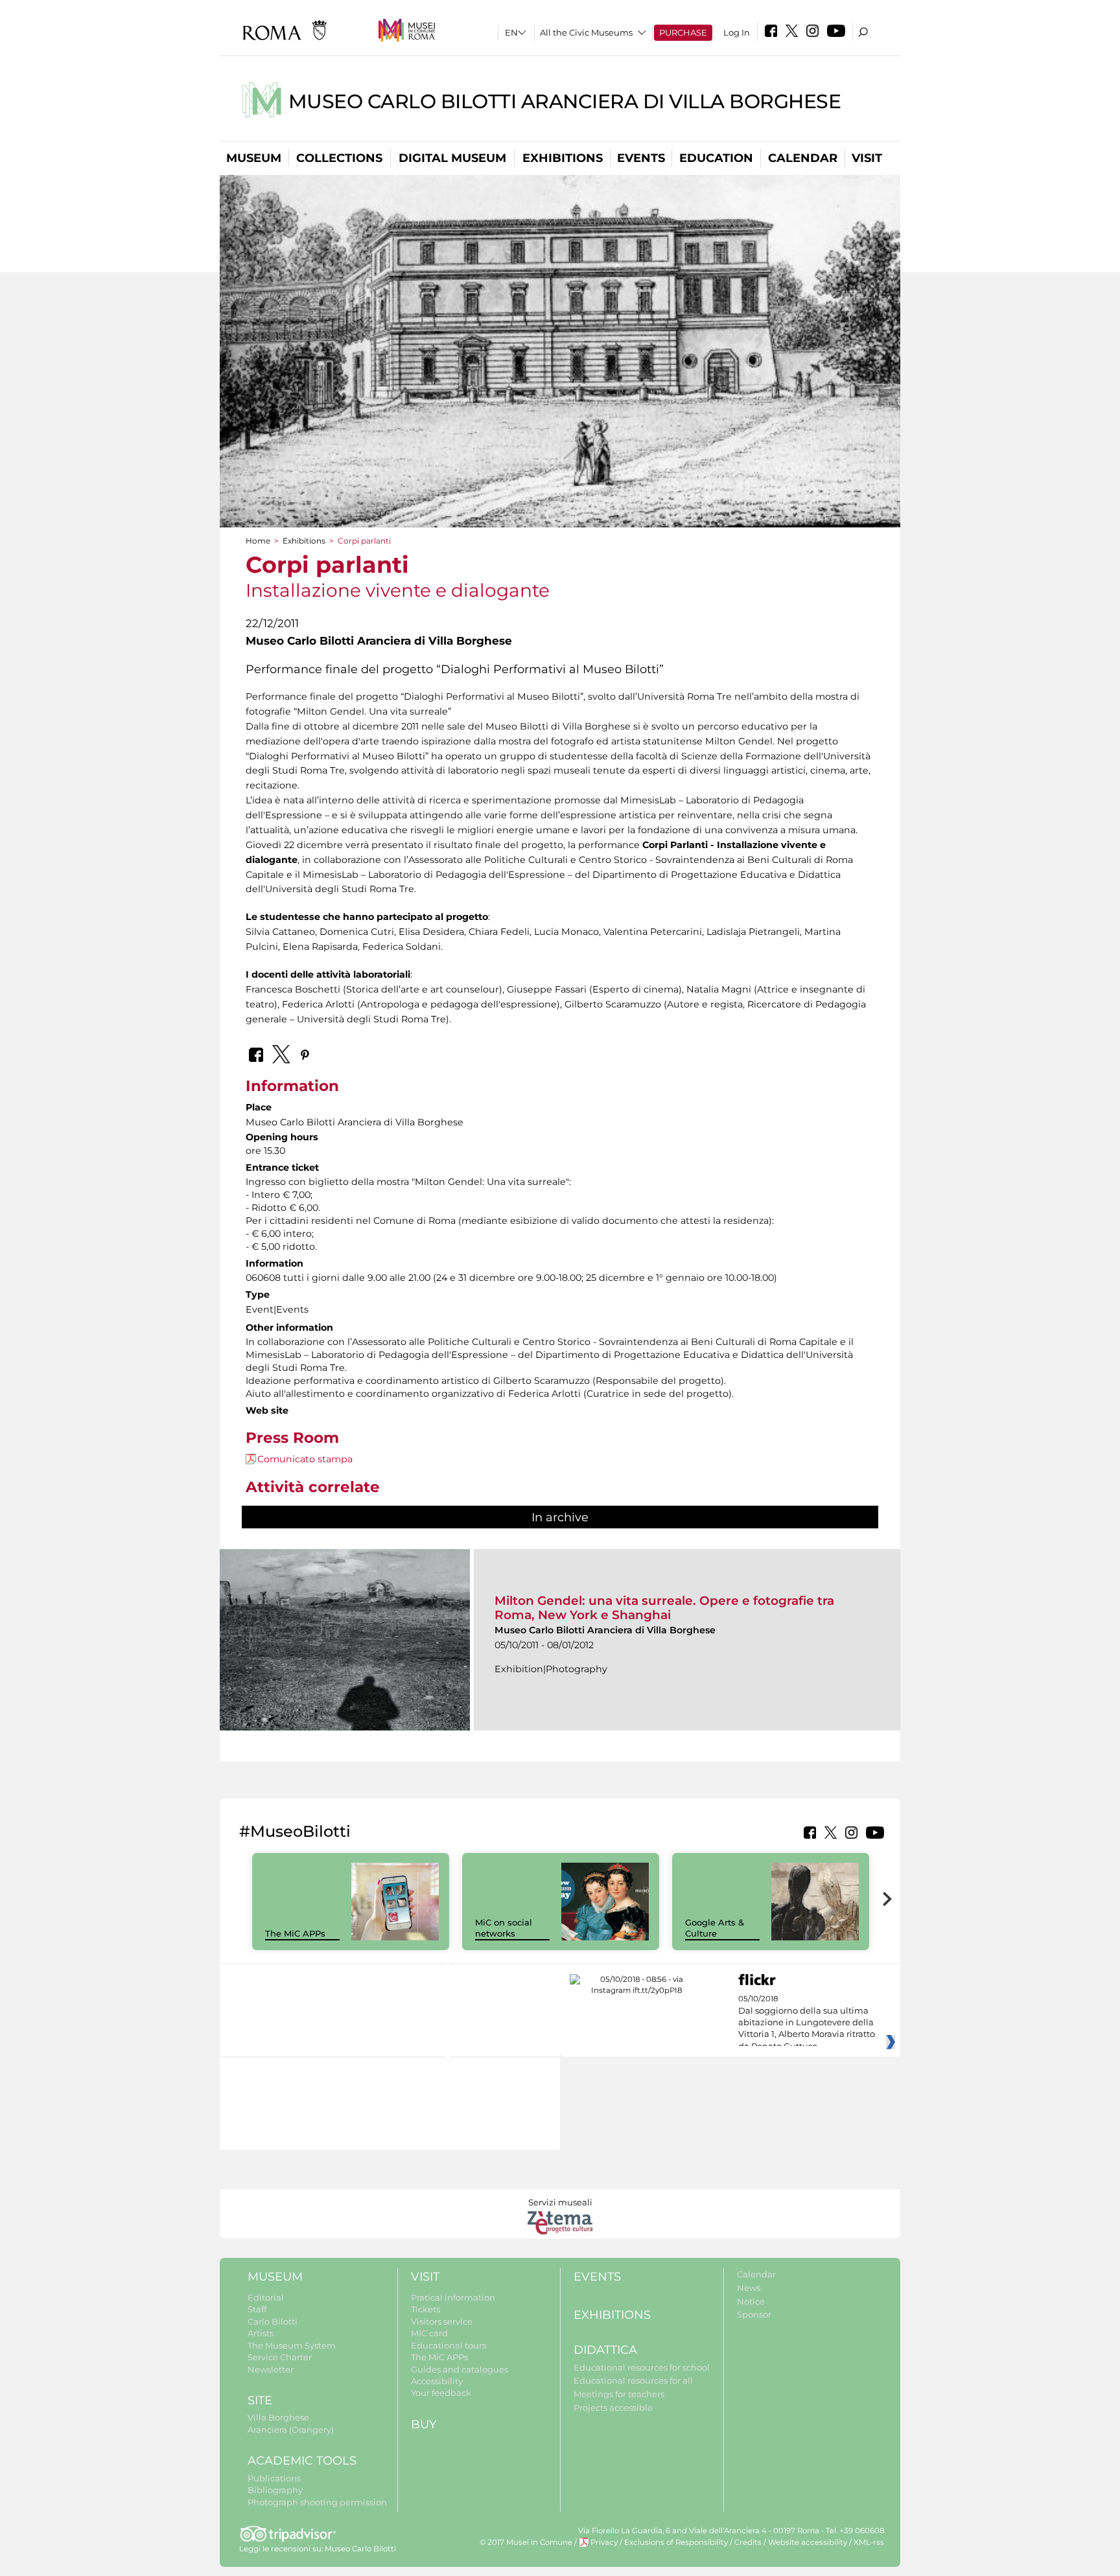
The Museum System (292, 2345)
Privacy (604, 2542)
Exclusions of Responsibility (676, 2542)
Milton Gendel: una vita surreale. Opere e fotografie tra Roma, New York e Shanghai (664, 1608)
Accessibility (437, 2381)
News (749, 2288)
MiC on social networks (504, 1928)
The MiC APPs (295, 1933)
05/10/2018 (807, 2023)
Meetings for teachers (619, 2394)
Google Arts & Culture (715, 1928)
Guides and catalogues (460, 2369)
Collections (339, 158)
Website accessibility (808, 2542)
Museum (254, 158)
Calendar (803, 158)
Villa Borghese (278, 2417)
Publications (274, 2478)
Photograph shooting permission (317, 2502)
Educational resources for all (633, 2380)
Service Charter (280, 2357)
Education (716, 158)
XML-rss (869, 2542)
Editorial (266, 2297)
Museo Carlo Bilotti (360, 2549)
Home (258, 541)
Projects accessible (613, 2408)
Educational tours (449, 2345)
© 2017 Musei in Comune (526, 2542)
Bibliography (275, 2490)
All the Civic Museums (586, 32)
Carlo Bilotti (273, 2321)
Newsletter (271, 2369)
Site (260, 2400)
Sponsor (754, 2314)
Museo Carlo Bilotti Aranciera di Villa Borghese (565, 101)
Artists (261, 2333)
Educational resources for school (642, 2367)
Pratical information (453, 2297)
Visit (867, 158)
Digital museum (452, 158)
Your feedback (441, 2393)
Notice (751, 2301)
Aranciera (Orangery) (291, 2430)
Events (641, 158)
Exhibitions (563, 158)
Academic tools (302, 2461)
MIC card (429, 2333)
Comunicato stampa (305, 1459)
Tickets (426, 2309)
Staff (257, 2309)
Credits (748, 2542)
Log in (737, 32)
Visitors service (442, 2321)
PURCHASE (683, 32)
